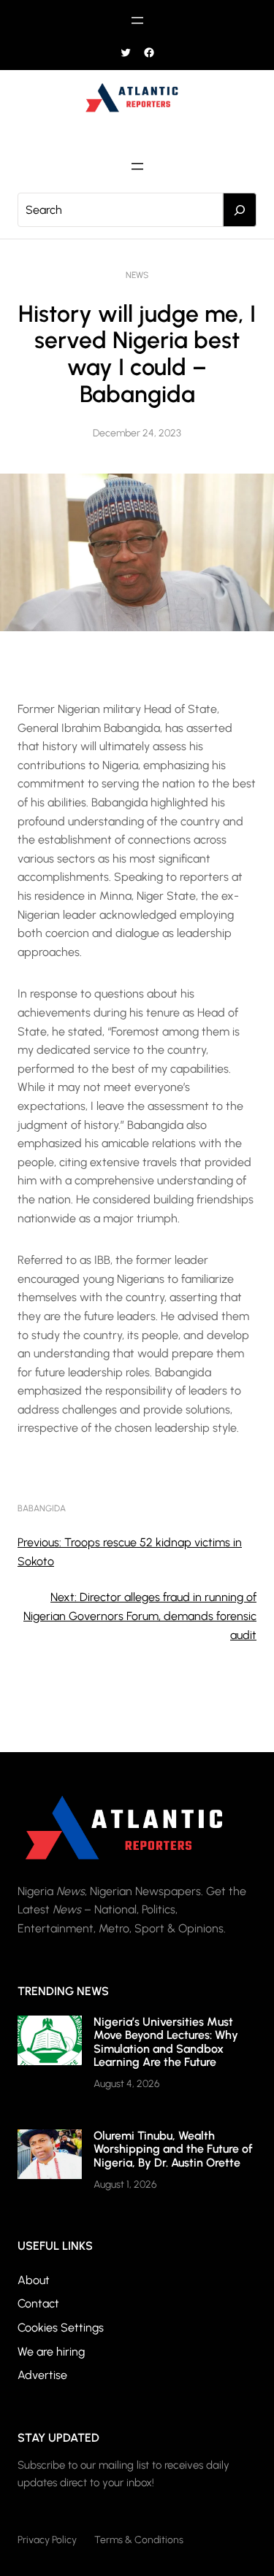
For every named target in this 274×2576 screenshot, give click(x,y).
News (137, 275)
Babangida (42, 1508)
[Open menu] (137, 20)
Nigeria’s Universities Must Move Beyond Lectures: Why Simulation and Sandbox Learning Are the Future (166, 2042)
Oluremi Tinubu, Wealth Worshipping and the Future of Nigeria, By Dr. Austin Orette (173, 2149)
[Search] (240, 210)
